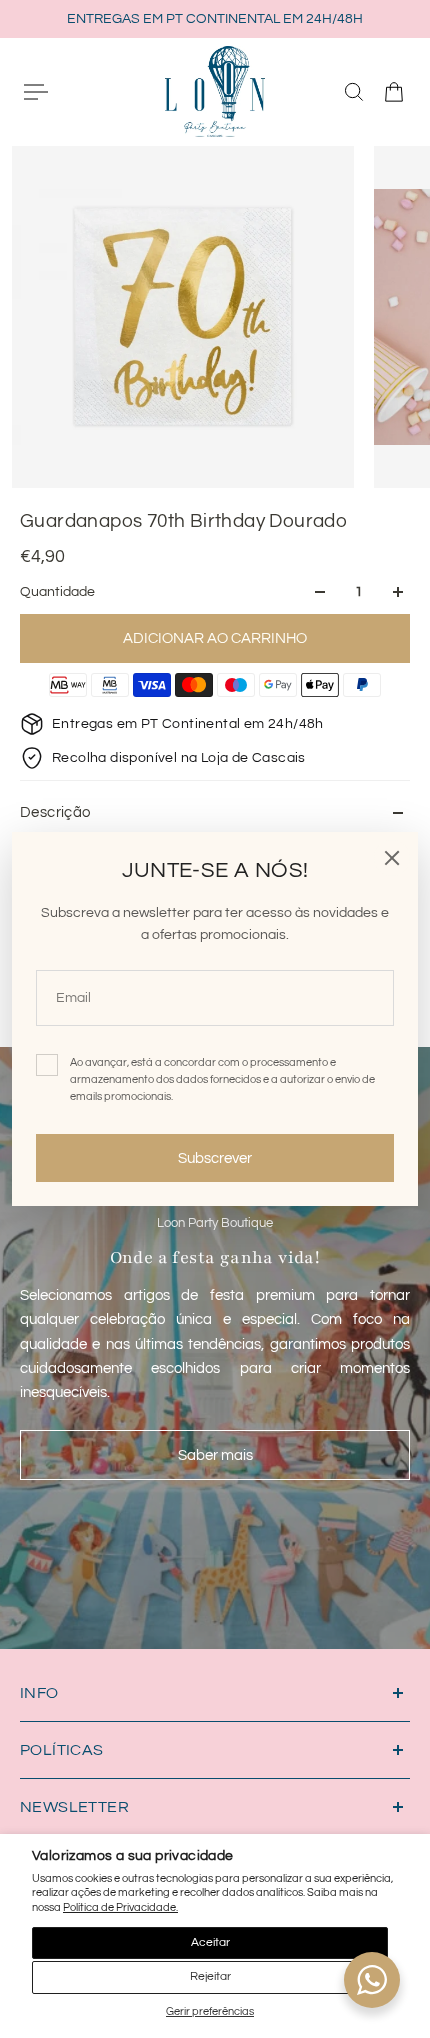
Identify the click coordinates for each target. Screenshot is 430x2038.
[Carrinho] (394, 92)
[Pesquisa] (354, 92)
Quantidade (57, 592)
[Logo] (215, 91)
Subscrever (215, 1158)
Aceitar (210, 1942)
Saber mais (215, 1455)
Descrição (55, 812)
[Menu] (36, 92)
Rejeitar (210, 1976)
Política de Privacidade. (120, 1907)
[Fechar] (392, 858)
